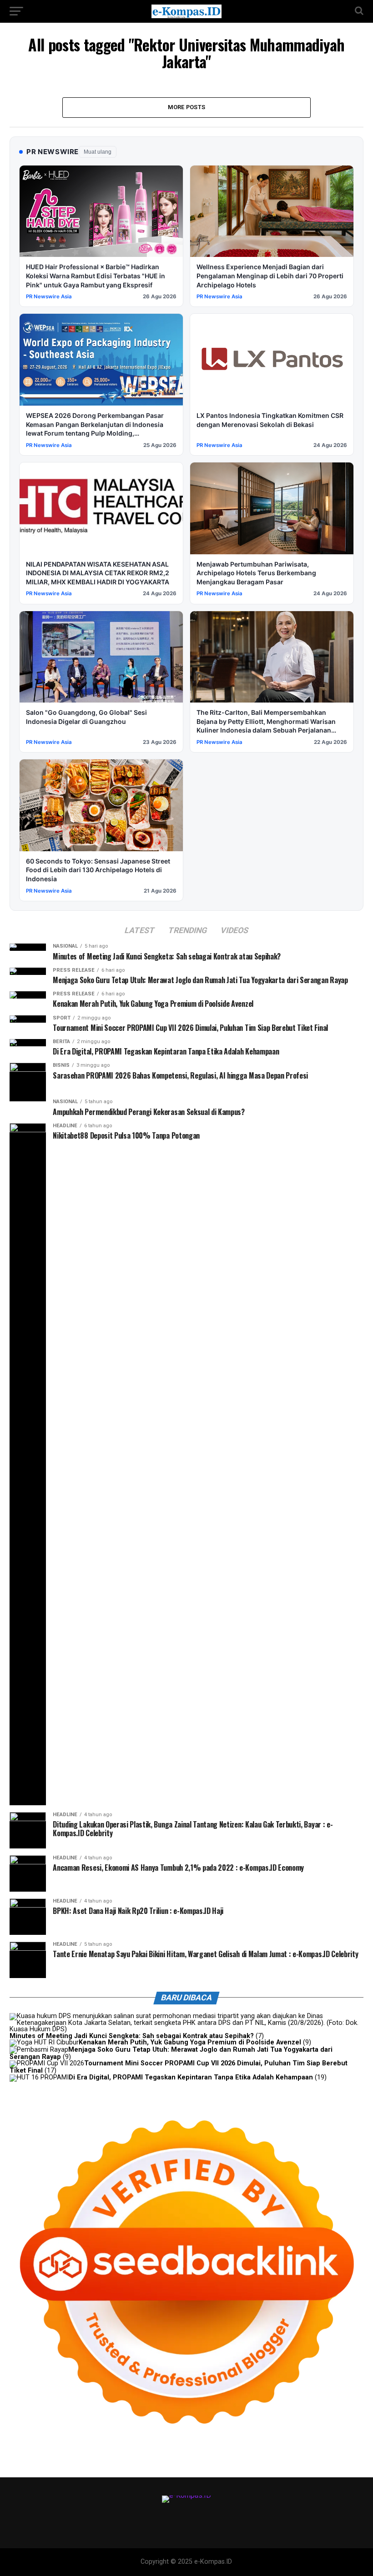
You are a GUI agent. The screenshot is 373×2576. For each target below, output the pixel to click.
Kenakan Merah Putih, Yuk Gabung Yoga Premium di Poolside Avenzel (190, 2042)
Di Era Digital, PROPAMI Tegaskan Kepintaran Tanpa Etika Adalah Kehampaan (191, 2077)
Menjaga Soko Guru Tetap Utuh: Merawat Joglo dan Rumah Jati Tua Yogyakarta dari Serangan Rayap (171, 2053)
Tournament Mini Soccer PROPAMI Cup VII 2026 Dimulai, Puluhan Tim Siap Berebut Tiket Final (179, 2067)
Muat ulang (98, 152)
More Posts (187, 107)
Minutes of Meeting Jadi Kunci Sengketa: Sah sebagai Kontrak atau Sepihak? (132, 2036)
